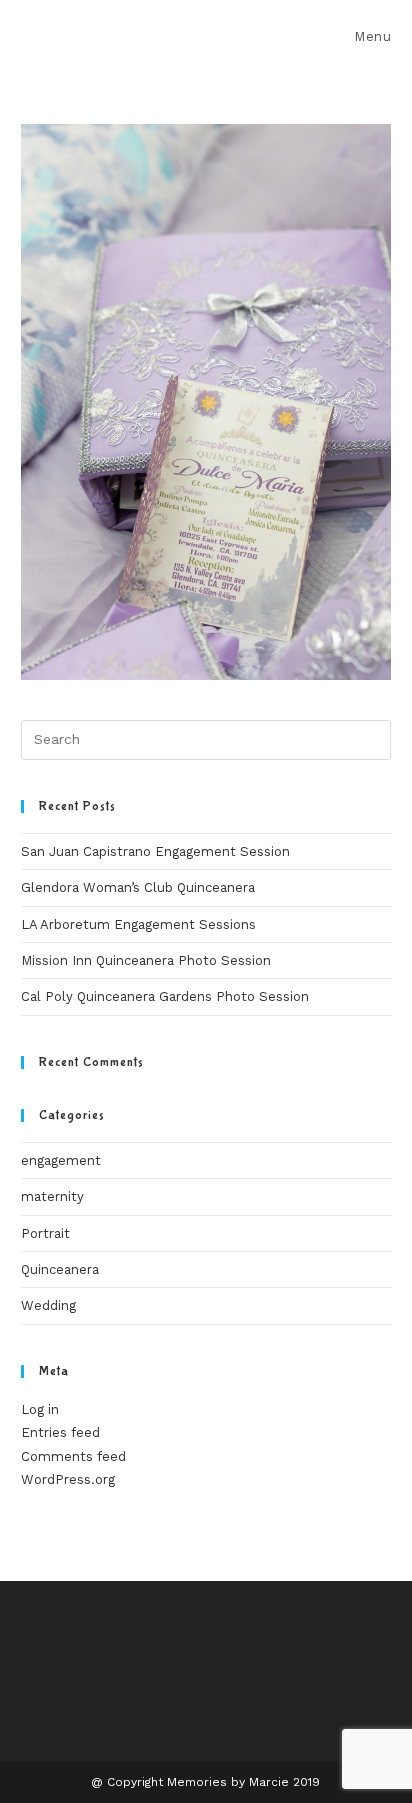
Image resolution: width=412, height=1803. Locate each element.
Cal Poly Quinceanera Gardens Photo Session (165, 996)
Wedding (48, 1305)
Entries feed (60, 1432)
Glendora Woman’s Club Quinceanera (138, 887)
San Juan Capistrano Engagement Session (155, 851)
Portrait (45, 1233)
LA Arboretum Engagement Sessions (138, 924)
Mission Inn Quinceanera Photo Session (146, 960)
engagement (61, 1160)
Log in (40, 1409)
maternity (52, 1196)
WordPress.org (68, 1479)
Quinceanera (60, 1269)
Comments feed (73, 1456)
